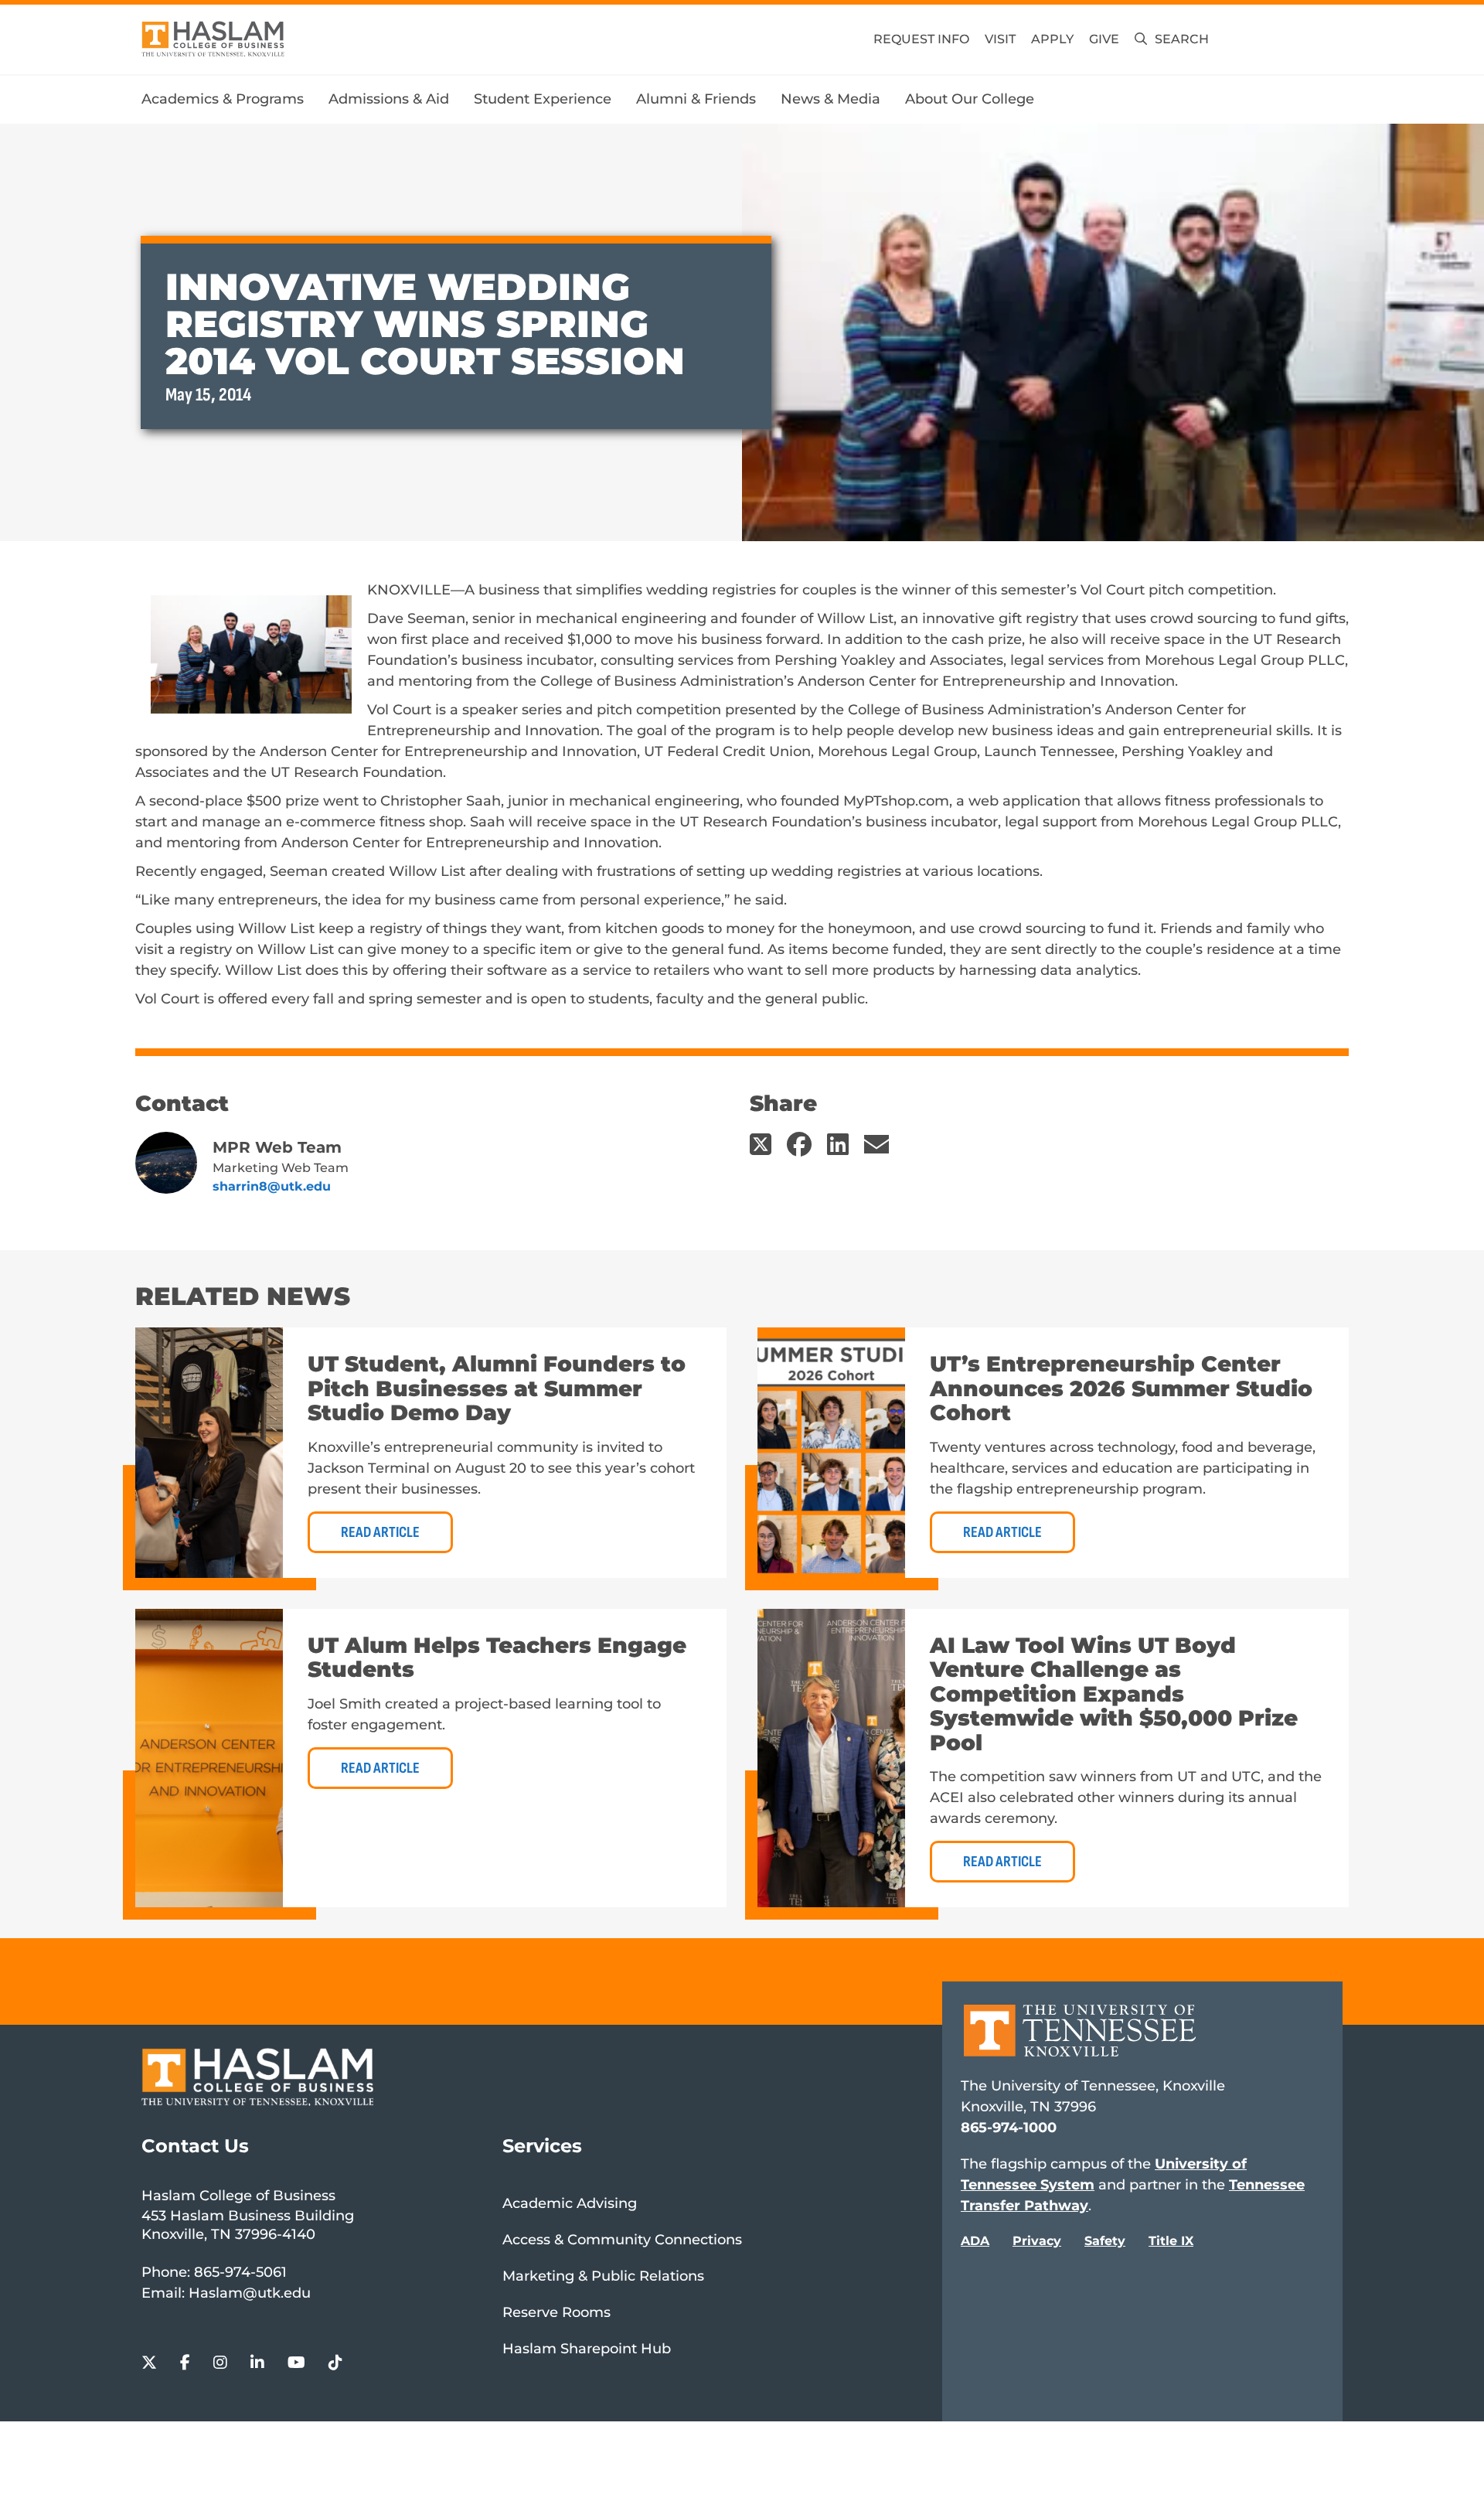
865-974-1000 (1009, 2128)
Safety (1105, 2241)
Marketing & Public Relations (603, 2276)
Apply (1052, 39)
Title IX (1171, 2241)
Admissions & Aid (389, 99)
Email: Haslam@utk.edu (226, 2293)
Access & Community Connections (622, 2240)
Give (1104, 39)
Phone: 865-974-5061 (214, 2272)
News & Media (830, 99)
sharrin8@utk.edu (272, 1186)
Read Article (380, 1532)
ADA (975, 2241)
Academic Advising (570, 2203)
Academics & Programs (223, 99)
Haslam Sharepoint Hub (587, 2349)
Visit (1000, 39)
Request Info (921, 39)
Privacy (1037, 2241)
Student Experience (543, 99)
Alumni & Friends (696, 99)
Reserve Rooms (556, 2312)
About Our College (970, 99)
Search (1182, 39)
